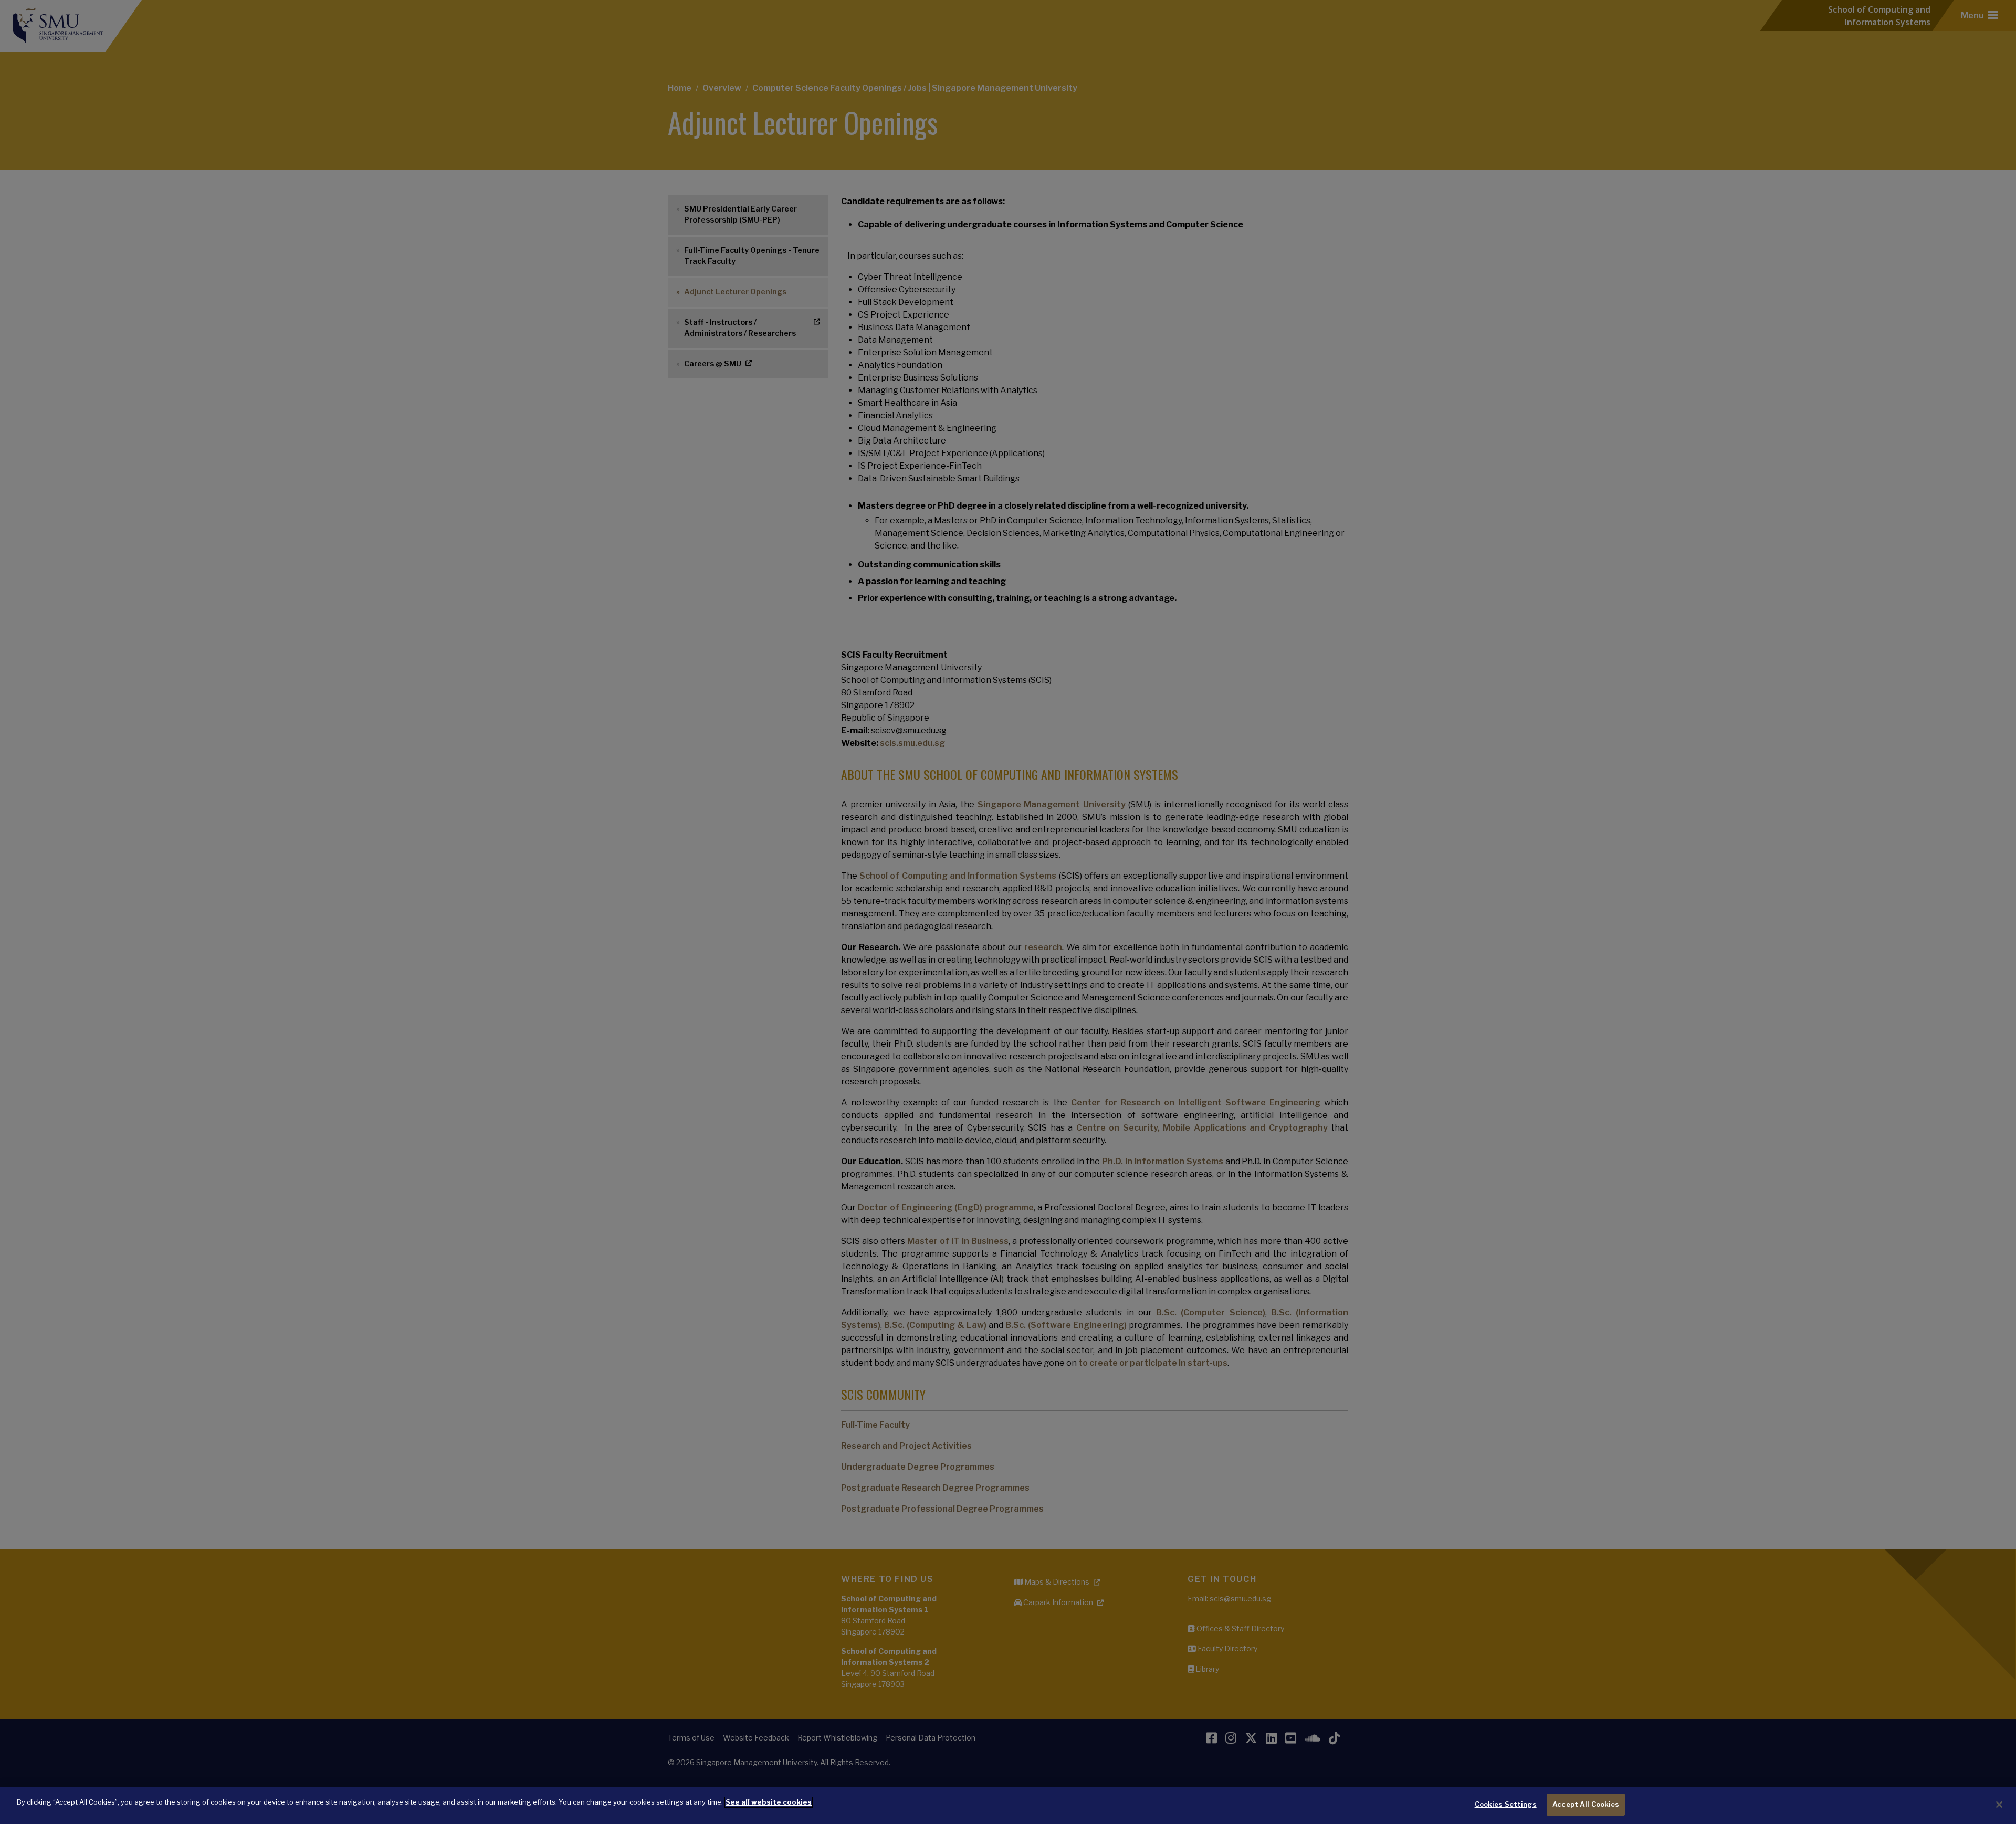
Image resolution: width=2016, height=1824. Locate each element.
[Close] (1999, 1805)
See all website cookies (769, 1802)
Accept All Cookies (1586, 1804)
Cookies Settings (1506, 1804)
